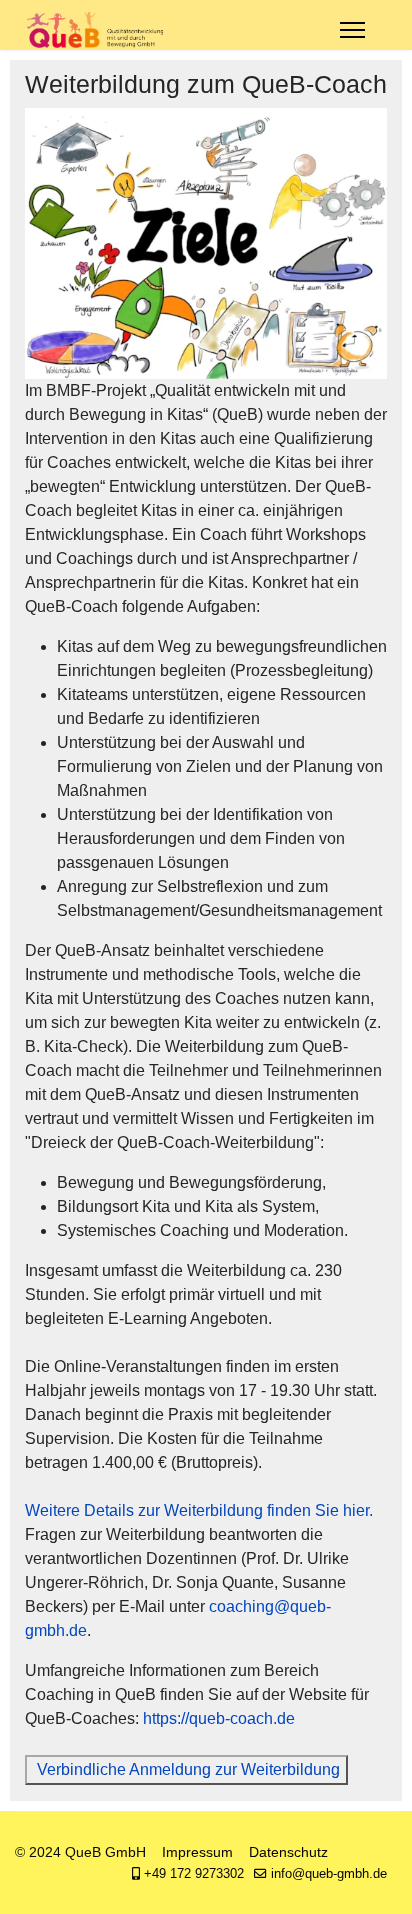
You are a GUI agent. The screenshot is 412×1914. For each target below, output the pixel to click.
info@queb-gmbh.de (329, 1874)
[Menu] (352, 30)
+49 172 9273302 (194, 1874)
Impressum (197, 1852)
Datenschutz (288, 1852)
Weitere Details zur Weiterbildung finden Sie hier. (199, 1510)
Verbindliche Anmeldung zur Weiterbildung (186, 1769)
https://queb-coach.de (219, 1718)
